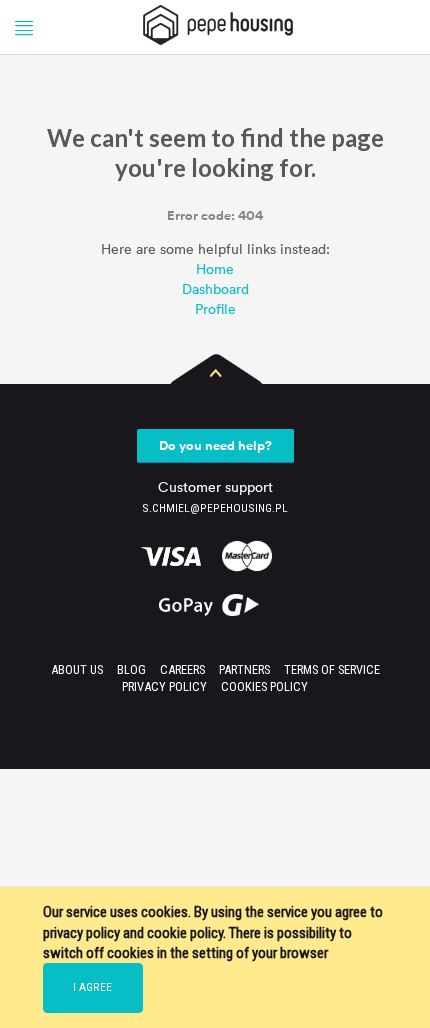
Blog (131, 669)
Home (215, 268)
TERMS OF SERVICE (332, 669)
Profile (215, 308)
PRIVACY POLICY (164, 686)
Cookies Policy (264, 686)
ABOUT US (77, 669)
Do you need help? (215, 445)
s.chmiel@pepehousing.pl (215, 508)
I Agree (92, 987)
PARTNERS (244, 669)
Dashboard (215, 288)
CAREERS (182, 669)
